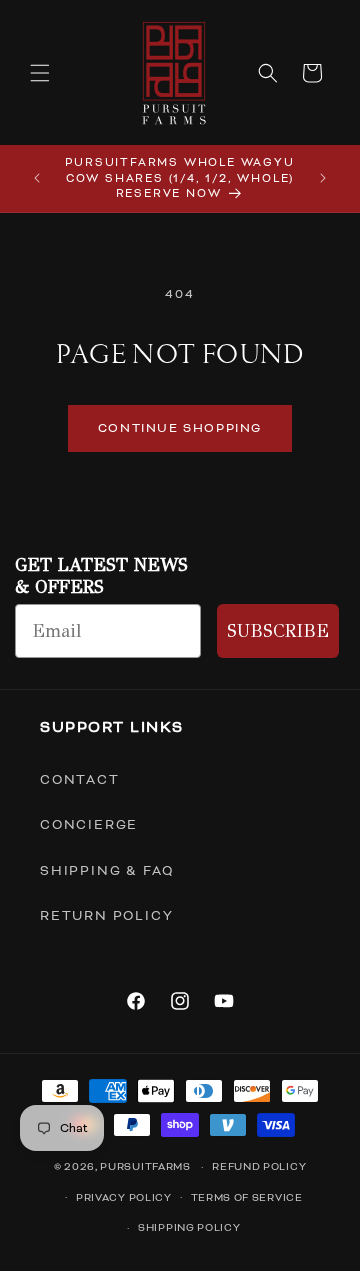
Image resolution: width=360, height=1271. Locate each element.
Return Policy (106, 916)
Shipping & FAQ (107, 871)
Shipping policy (189, 1227)
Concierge (89, 825)
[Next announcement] (323, 178)
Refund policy (259, 1166)
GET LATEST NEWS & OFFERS (101, 576)
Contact (80, 780)
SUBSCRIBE (278, 631)
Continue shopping (180, 428)
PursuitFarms (145, 1166)
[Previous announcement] (37, 178)
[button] (40, 73)
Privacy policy (124, 1197)
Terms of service (247, 1197)
